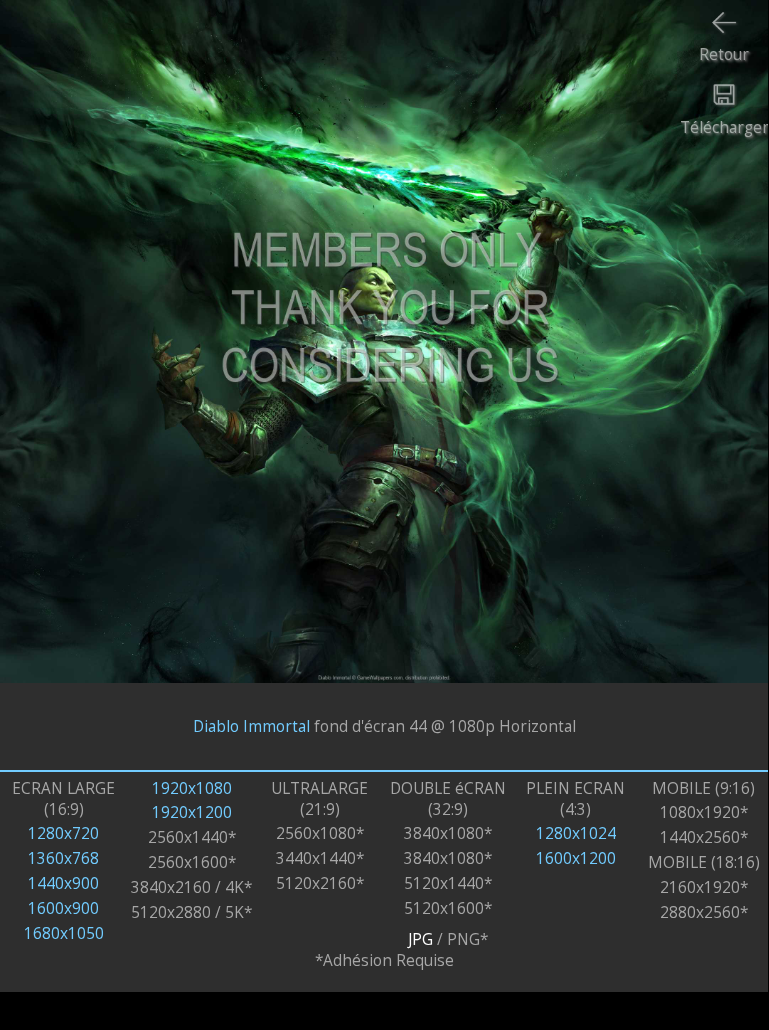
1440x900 (63, 883)
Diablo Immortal (251, 726)
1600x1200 (576, 858)
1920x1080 (192, 788)
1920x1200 (192, 812)
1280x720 (63, 833)
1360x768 (63, 858)
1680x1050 (64, 933)
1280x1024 (576, 833)
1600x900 (63, 908)
